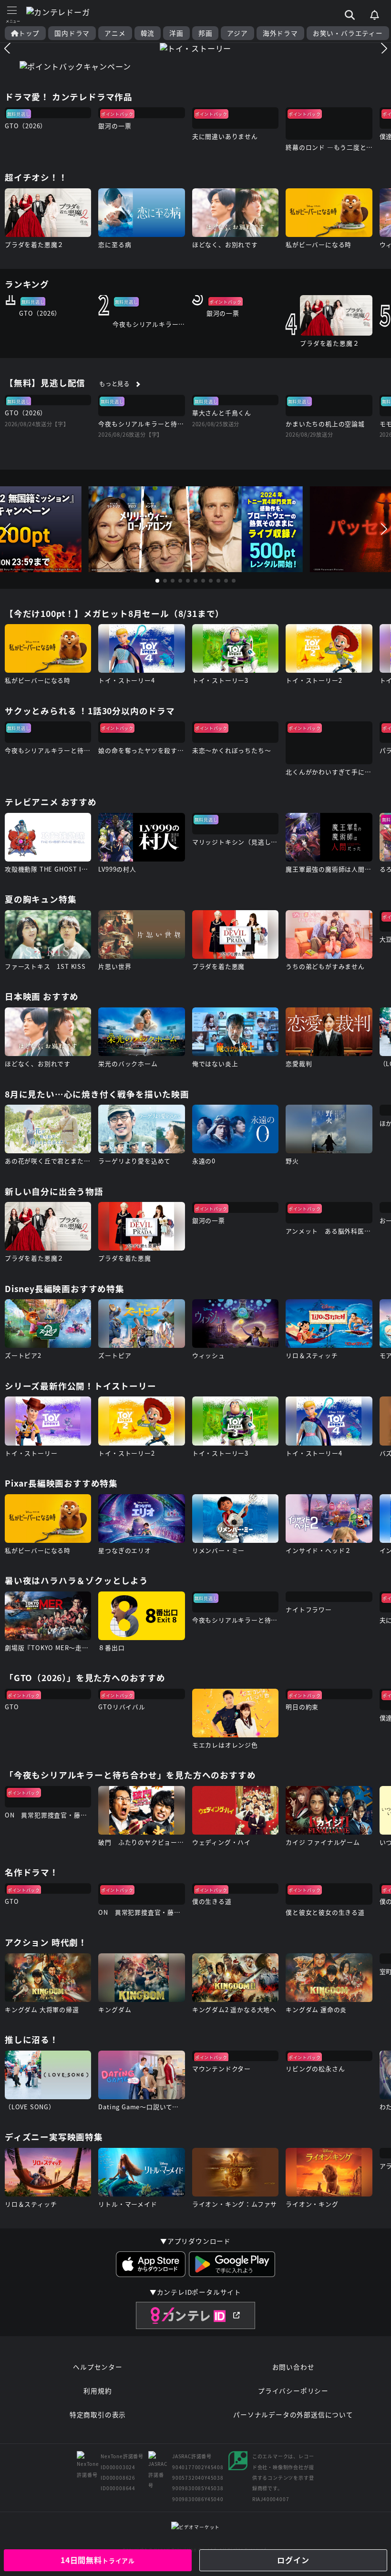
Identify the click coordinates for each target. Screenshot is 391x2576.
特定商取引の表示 (98, 2414)
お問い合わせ (293, 2367)
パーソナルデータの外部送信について (293, 2414)
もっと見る (114, 384)
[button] (7, 48)
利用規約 (98, 2391)
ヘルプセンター (98, 2367)
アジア (237, 33)
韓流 (148, 33)
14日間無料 (98, 2560)
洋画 (176, 33)
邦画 (206, 33)
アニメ (115, 33)
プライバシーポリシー (293, 2391)
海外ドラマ (280, 33)
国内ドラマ (72, 33)
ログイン (293, 2560)
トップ (29, 33)
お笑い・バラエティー (348, 33)
